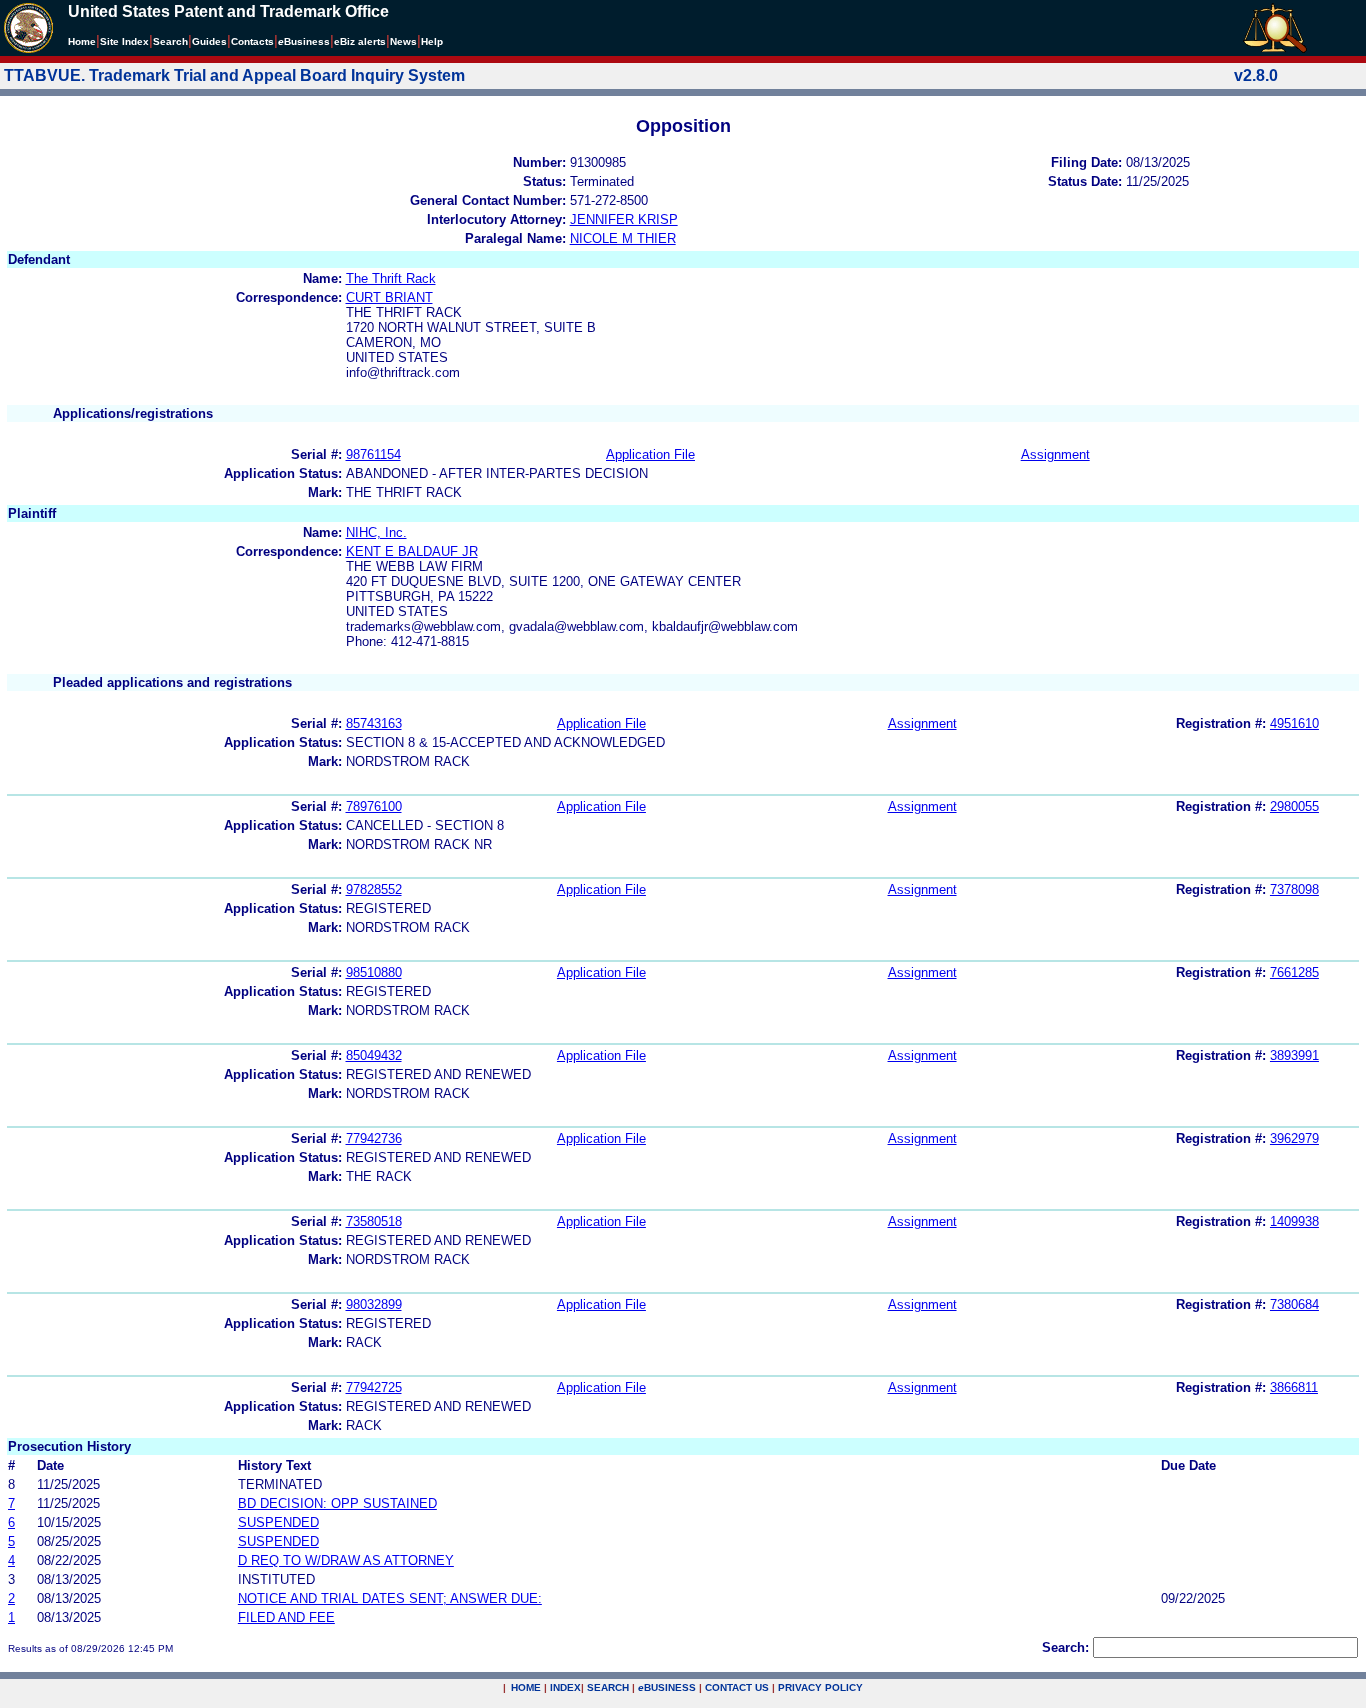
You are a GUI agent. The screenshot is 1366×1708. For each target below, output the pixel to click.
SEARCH (608, 1687)
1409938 (1294, 1221)
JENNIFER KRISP (624, 219)
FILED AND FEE (286, 1617)
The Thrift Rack (391, 278)
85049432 (374, 1055)
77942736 (374, 1138)
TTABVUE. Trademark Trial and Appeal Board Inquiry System (234, 75)
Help (432, 41)
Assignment (1055, 454)
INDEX (565, 1687)
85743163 (374, 723)
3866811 (1294, 1387)
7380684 (1294, 1304)
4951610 (1294, 723)
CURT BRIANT (389, 297)
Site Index (124, 41)
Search (170, 41)
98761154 (373, 454)
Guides (209, 41)
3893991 (1294, 1055)
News (403, 41)
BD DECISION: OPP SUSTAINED (337, 1503)
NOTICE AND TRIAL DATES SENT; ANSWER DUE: (390, 1598)
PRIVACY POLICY (820, 1687)
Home (82, 41)
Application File (650, 454)
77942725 (374, 1387)
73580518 (374, 1221)
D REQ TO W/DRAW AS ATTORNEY (346, 1560)
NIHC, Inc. (376, 532)
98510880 (374, 972)
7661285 (1294, 972)
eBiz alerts (360, 41)
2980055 (1294, 806)
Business (304, 41)
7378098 (1294, 889)
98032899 (374, 1304)
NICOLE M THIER (623, 238)
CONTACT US (737, 1687)
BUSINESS (667, 1687)
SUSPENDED (278, 1522)
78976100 (374, 806)
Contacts (252, 41)
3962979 (1294, 1138)
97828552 (374, 889)
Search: (1065, 1647)
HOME (526, 1687)
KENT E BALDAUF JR (412, 551)
